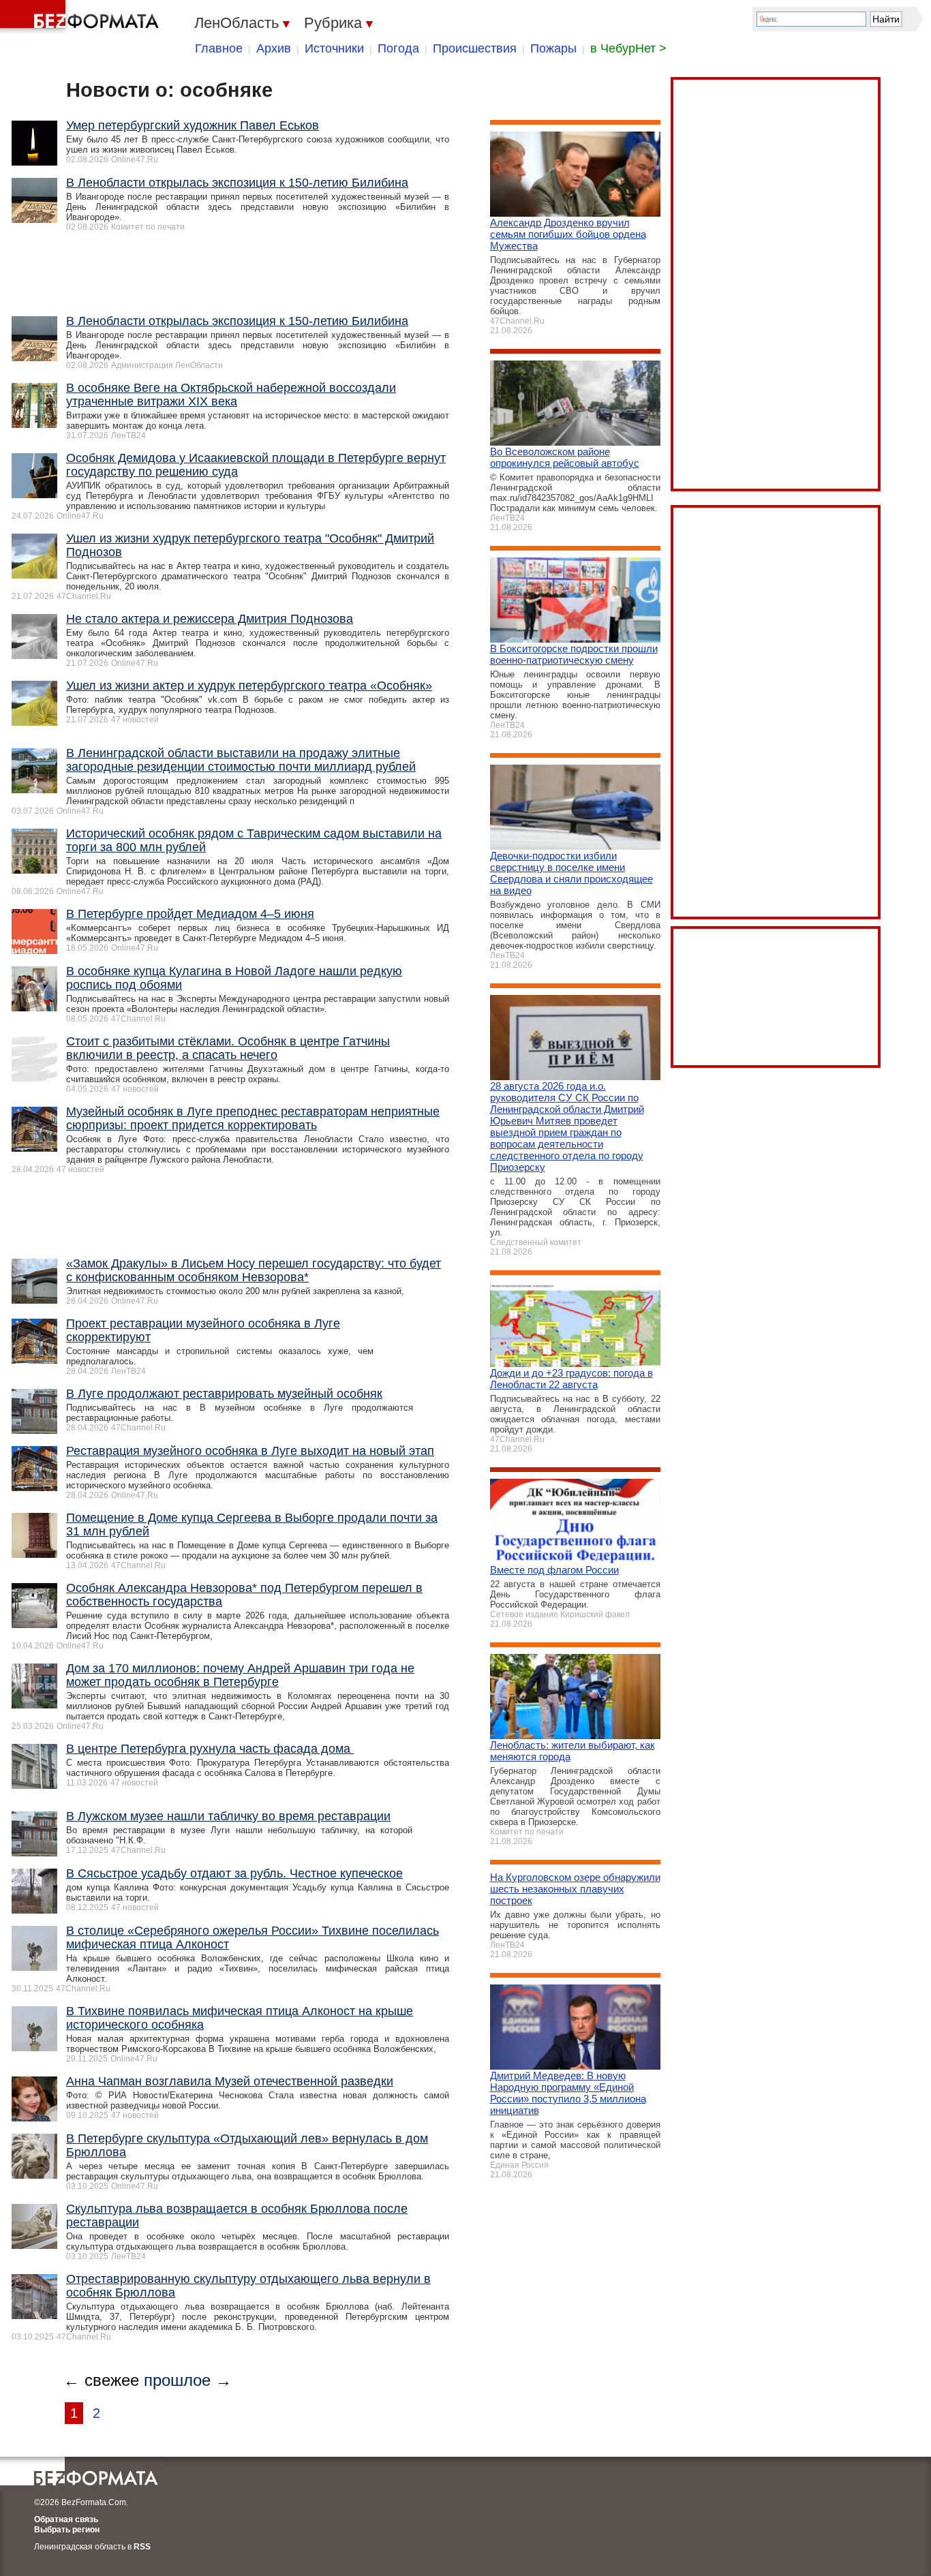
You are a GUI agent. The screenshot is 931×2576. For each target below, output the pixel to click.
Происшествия (475, 48)
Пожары (553, 48)
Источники (334, 48)
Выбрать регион (67, 2530)
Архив (274, 48)
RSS (142, 2547)
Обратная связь (66, 2519)
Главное (219, 48)
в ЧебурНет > (628, 48)
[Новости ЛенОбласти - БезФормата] (82, 17)
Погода (398, 48)
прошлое (177, 2380)
